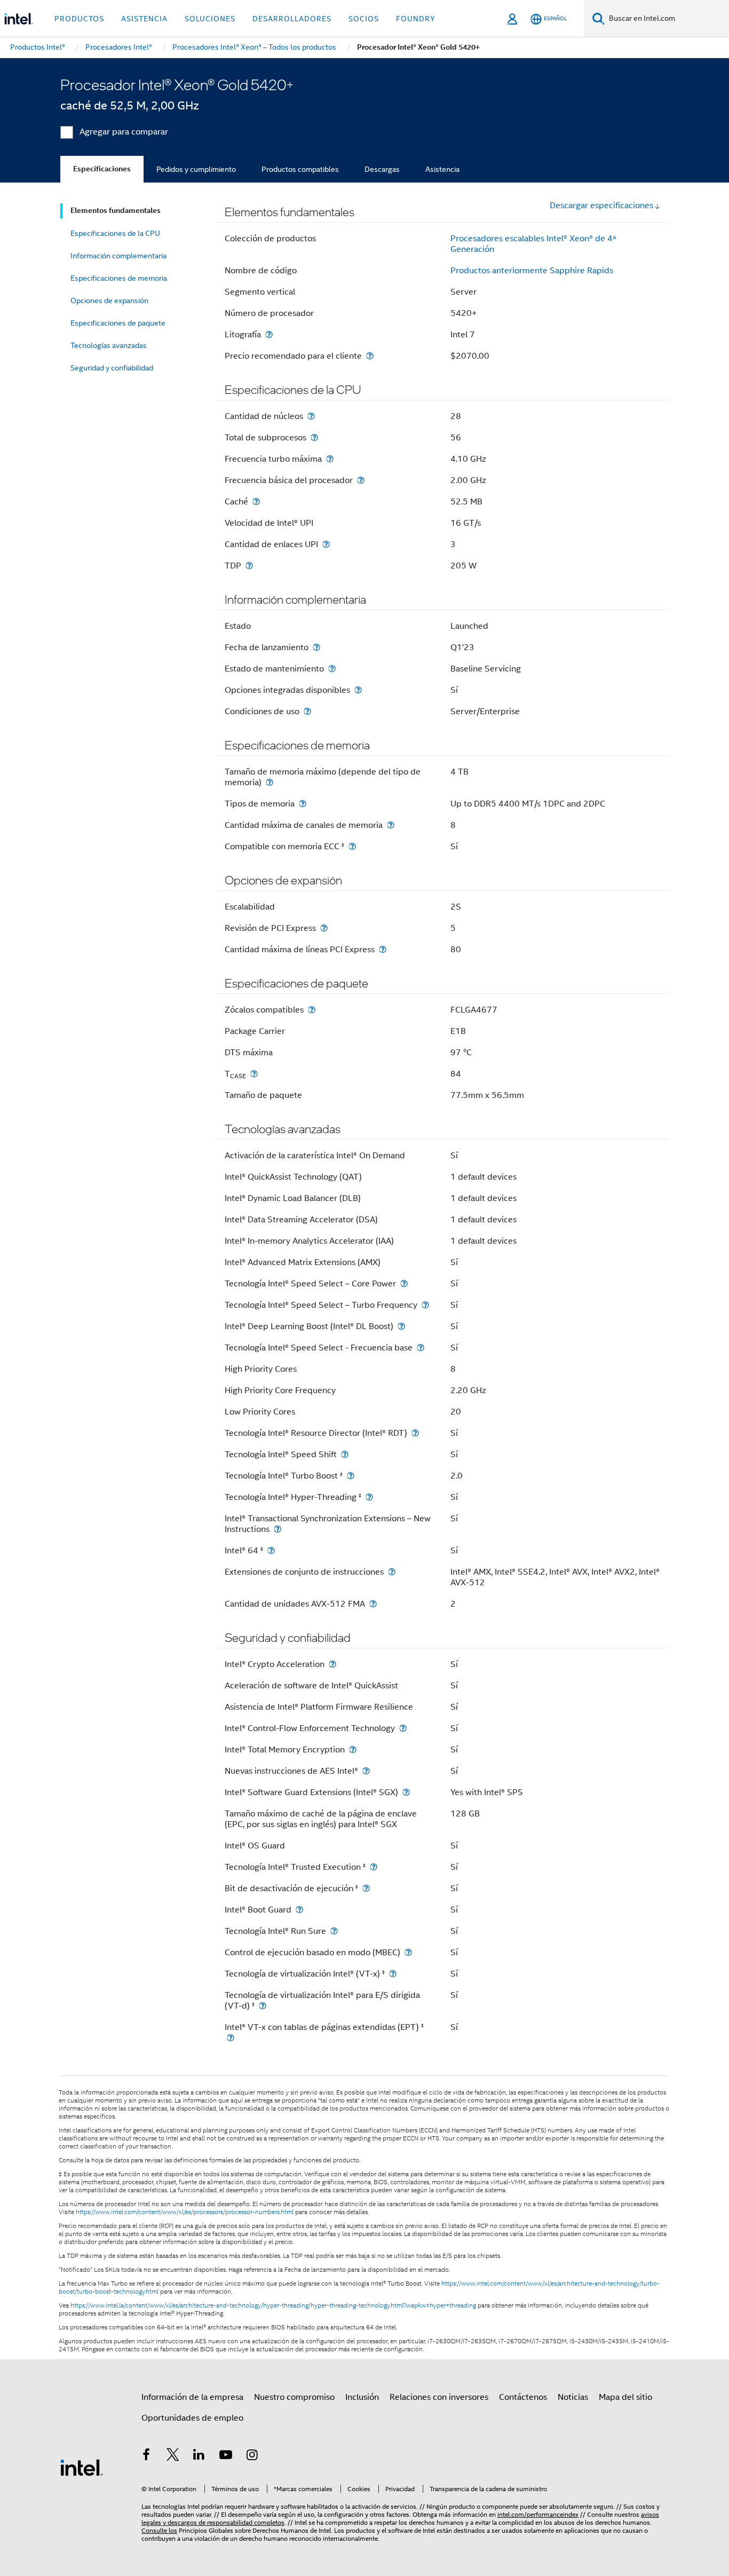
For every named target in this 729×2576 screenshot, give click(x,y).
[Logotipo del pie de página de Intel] (82, 2467)
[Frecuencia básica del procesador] (361, 480)
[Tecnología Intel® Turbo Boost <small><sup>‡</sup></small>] (351, 1476)
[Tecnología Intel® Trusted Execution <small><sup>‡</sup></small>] (374, 1867)
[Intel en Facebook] (146, 2456)
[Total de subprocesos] (314, 437)
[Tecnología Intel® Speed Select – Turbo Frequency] (425, 1305)
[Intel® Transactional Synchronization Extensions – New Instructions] (278, 1529)
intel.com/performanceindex (538, 2514)
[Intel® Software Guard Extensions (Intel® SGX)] (406, 1792)
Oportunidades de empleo (192, 2418)
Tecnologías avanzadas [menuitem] (109, 345)
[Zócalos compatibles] (312, 1010)
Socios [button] (364, 19)
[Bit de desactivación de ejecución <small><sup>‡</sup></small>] (366, 1888)
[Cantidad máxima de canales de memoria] (391, 825)
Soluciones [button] (210, 19)
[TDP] (249, 566)
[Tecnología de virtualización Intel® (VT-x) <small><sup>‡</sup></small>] (393, 1974)
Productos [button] (79, 19)
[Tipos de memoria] (303, 804)
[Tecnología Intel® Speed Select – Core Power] (404, 1283)
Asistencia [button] (144, 19)
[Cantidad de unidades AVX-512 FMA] (373, 1604)
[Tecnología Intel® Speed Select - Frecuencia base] (421, 1348)
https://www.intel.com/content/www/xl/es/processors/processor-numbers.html (185, 2212)
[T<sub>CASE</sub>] (254, 1074)
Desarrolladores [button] (292, 19)
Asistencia (442, 169)
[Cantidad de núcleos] (311, 416)
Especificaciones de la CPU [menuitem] (115, 233)
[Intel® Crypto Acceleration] (332, 1664)
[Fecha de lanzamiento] (316, 647)
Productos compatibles (300, 169)
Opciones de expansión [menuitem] (109, 301)
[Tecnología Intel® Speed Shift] (345, 1454)
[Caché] (256, 501)
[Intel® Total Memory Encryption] (353, 1749)
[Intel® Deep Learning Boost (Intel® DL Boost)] (401, 1326)
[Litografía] (269, 334)
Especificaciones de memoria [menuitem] (119, 278)
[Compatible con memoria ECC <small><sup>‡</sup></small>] (352, 846)
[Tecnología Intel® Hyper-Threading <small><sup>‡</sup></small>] (369, 1497)
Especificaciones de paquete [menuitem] (118, 323)
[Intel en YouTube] (226, 2456)
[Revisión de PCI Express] (324, 928)
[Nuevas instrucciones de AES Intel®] (366, 1771)
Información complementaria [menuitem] (118, 256)
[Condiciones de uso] (307, 711)
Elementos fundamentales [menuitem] (116, 211)
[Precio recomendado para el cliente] (370, 356)
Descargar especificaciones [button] (601, 206)
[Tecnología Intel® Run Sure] (334, 1931)
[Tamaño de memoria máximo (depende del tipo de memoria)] (270, 782)
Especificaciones (102, 169)
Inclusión (362, 2397)
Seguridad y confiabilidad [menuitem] (112, 368)
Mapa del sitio (625, 2397)
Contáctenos (523, 2397)
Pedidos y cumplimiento (196, 169)
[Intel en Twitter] (173, 2456)
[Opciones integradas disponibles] (358, 690)
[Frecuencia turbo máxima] (330, 459)
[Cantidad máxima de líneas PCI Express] (383, 949)
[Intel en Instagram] (252, 2456)
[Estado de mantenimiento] (332, 669)
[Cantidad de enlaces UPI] (326, 544)
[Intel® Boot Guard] (299, 1910)
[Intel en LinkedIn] (199, 2456)
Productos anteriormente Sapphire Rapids (532, 271)
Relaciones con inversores (439, 2397)
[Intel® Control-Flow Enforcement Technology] (403, 1728)
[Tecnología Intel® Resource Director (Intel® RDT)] (415, 1433)
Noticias (573, 2397)
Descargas (382, 169)
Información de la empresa (192, 2397)
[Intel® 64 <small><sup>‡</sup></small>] (271, 1550)
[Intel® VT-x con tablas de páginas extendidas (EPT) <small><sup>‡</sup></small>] (231, 2038)
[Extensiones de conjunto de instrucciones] (392, 1572)
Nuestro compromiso (294, 2397)
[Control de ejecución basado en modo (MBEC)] (408, 1952)
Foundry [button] (416, 19)
